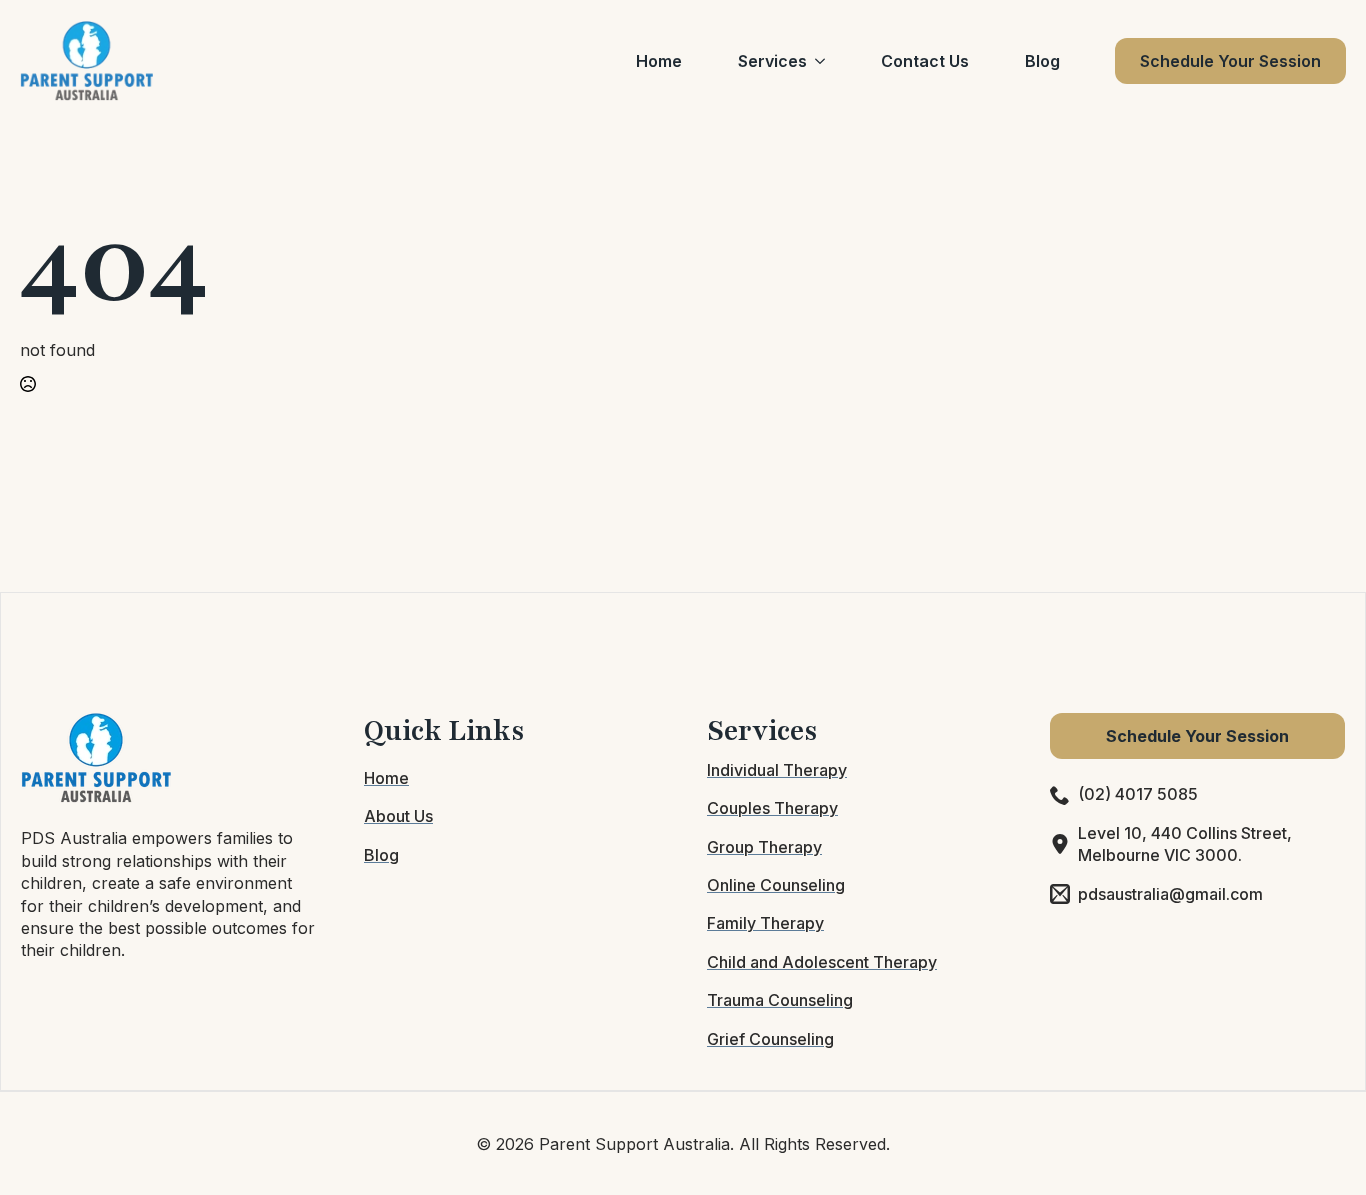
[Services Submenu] (824, 61)
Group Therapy (764, 847)
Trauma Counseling (780, 1000)
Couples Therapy (772, 808)
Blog (1042, 61)
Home (659, 61)
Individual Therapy (777, 770)
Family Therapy (765, 923)
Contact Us (925, 61)
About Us (398, 816)
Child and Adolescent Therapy (822, 962)
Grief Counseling (770, 1039)
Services (772, 61)
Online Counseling (776, 885)
